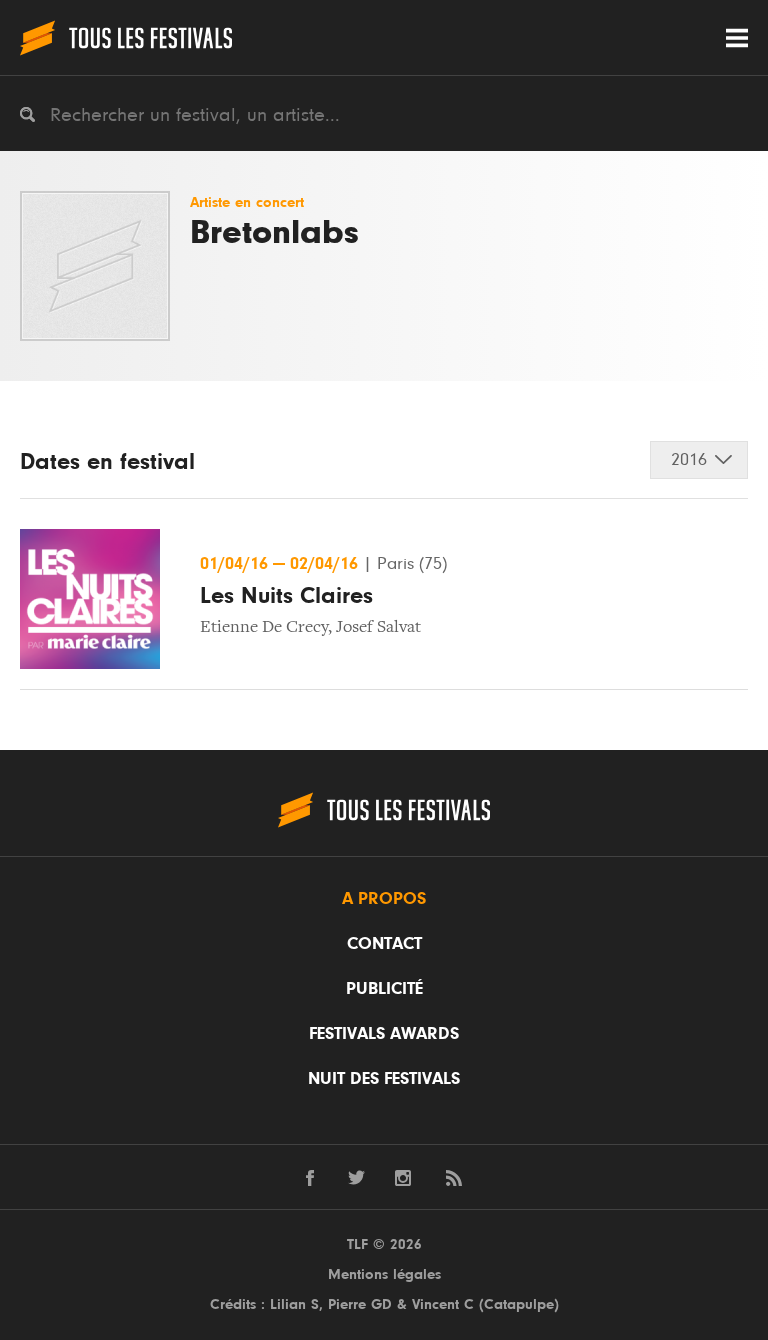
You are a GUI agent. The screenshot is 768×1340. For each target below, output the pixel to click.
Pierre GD (360, 1304)
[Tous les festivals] (126, 37)
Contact (384, 944)
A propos (384, 899)
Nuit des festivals (384, 1079)
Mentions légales (384, 1274)
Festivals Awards (384, 1034)
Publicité (384, 989)
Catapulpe (519, 1304)
